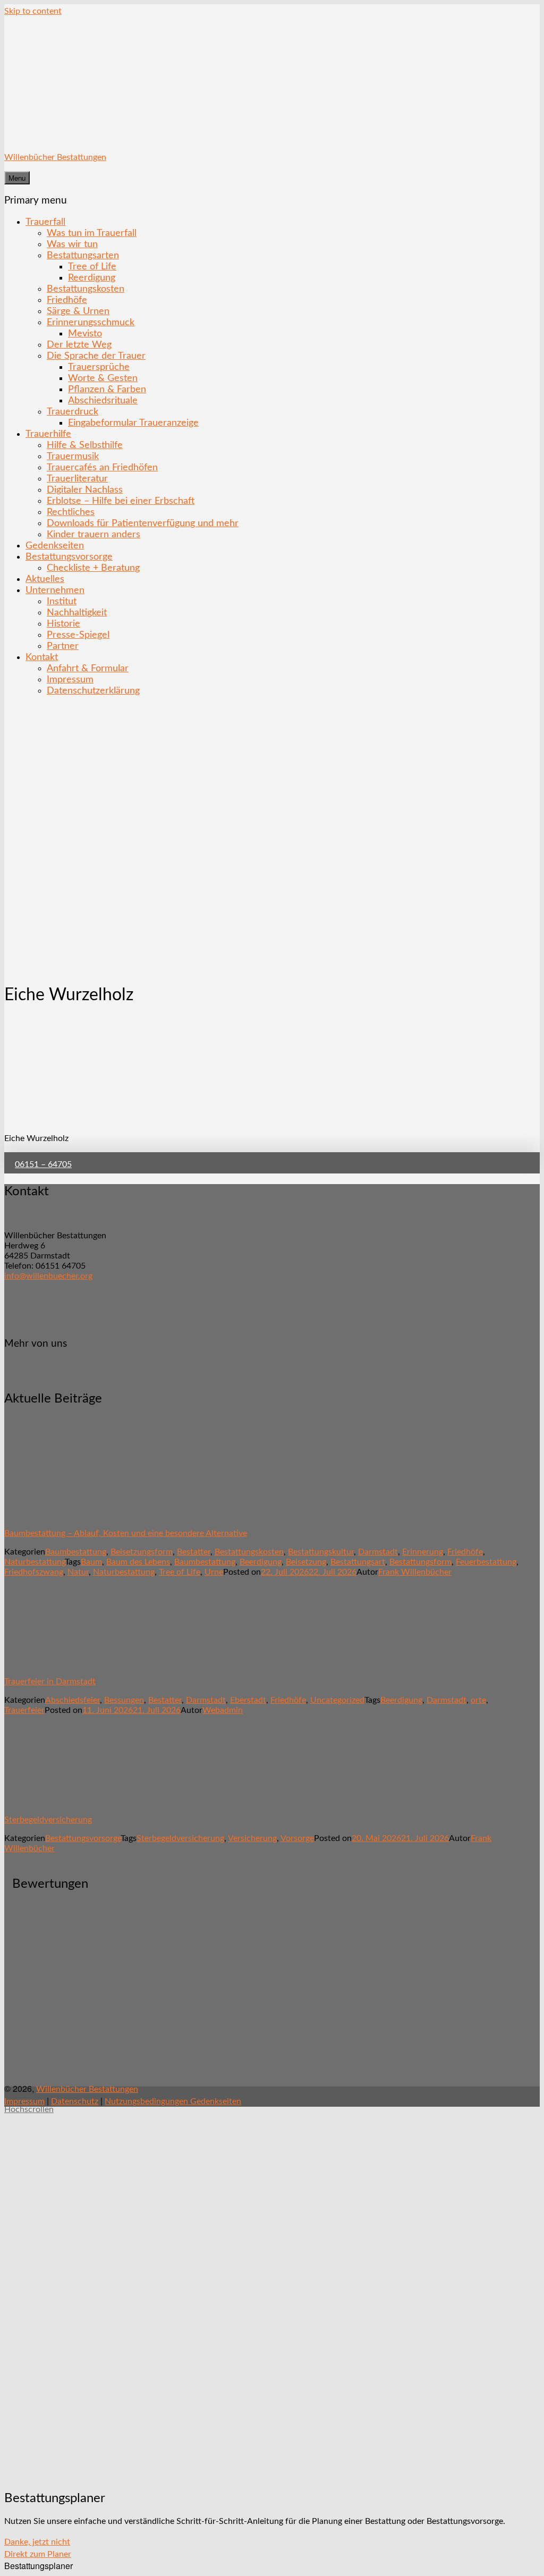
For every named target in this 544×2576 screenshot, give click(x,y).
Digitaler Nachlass (85, 490)
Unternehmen (55, 590)
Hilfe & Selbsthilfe (85, 445)
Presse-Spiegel (78, 635)
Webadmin (223, 1710)
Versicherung (252, 1838)
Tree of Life (92, 267)
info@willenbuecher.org (48, 1276)
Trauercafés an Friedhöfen (102, 467)
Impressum (70, 679)
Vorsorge (297, 1838)
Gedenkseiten (55, 546)
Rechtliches (71, 512)
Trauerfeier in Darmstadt (50, 1682)
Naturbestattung (35, 1562)
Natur (78, 1572)
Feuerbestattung (486, 1562)
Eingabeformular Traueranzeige (133, 423)
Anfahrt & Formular (88, 668)
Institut (62, 601)
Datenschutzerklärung (93, 691)
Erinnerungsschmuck (91, 322)
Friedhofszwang (34, 1572)
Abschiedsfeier (73, 1700)
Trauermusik (73, 456)
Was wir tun (72, 244)
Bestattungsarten (83, 255)
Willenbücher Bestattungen (55, 157)
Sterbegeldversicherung (48, 1820)
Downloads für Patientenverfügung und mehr (143, 523)
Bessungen (124, 1700)
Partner (63, 646)
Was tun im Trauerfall (92, 233)
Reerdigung (92, 278)
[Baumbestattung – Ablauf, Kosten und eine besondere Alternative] (65, 1515)
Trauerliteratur (77, 479)
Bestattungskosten (86, 289)
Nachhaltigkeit (77, 613)
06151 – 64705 (43, 1164)
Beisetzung (306, 1562)
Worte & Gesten (103, 378)
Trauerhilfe (48, 434)
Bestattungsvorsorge (69, 557)
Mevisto (85, 333)
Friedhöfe (67, 300)
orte (478, 1700)
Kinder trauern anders (93, 534)
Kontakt (42, 657)
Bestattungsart (358, 1562)
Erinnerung (423, 1552)
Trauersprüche (99, 367)
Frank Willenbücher (415, 1572)
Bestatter (194, 1552)
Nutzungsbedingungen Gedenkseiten (173, 2101)
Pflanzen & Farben (107, 389)
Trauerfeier (24, 1710)
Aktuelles (45, 579)
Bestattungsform (420, 1562)
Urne (214, 1572)
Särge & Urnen (78, 311)
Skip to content (33, 11)
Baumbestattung (76, 1552)
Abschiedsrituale (103, 400)
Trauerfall (45, 222)
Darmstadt (378, 1552)
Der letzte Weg (79, 345)
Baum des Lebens (138, 1562)
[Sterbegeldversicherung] (65, 1801)
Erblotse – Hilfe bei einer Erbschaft (121, 501)
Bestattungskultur (321, 1552)
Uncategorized (337, 1700)
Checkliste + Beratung (93, 568)
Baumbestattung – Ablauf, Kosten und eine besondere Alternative (126, 1533)
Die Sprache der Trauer (96, 356)
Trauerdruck (73, 412)
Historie (63, 624)
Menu (17, 178)
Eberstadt (248, 1700)
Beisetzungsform (142, 1552)
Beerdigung (261, 1562)
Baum (91, 1562)
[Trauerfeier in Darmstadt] (65, 1663)
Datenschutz (75, 2101)
